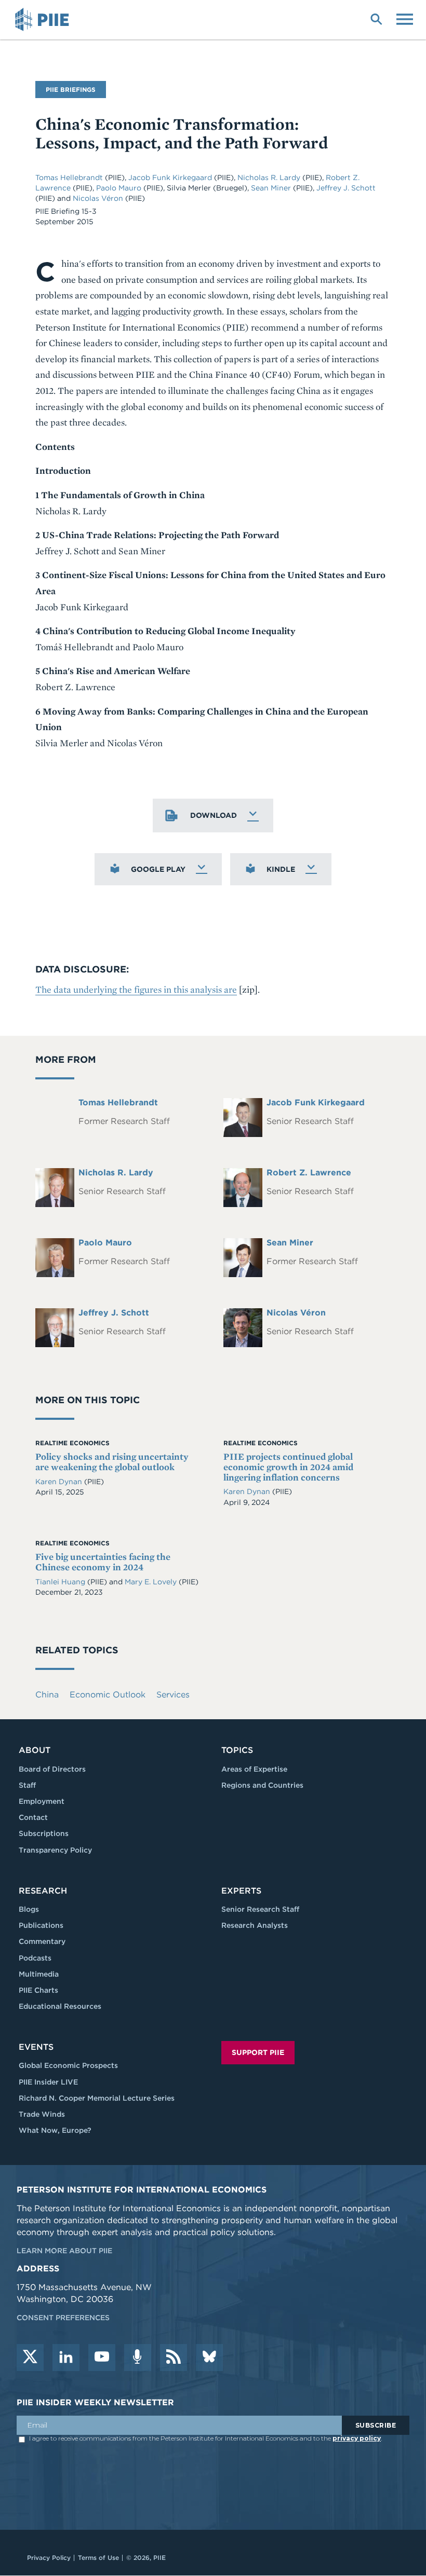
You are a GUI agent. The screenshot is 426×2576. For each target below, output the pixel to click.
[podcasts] (138, 2358)
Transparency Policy (55, 1850)
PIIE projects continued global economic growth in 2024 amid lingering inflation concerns (288, 1467)
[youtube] (102, 2358)
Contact (33, 1817)
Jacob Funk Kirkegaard (171, 177)
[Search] (376, 18)
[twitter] (30, 2358)
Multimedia (39, 1974)
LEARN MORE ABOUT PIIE (64, 2251)
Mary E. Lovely (152, 1582)
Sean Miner (272, 188)
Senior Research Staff (260, 1909)
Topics (237, 1750)
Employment (42, 1801)
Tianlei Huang (61, 1582)
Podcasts (35, 1958)
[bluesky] (209, 2358)
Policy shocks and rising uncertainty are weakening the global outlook (112, 1462)
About (35, 1750)
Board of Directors (52, 1769)
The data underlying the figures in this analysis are (136, 989)
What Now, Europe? (55, 2130)
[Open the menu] (405, 18)
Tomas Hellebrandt (70, 177)
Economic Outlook (108, 1695)
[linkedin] (66, 2358)
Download (214, 815)
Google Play (158, 869)
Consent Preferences (63, 2318)
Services (173, 1695)
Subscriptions (44, 1833)
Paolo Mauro (120, 188)
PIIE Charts (38, 1990)
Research (43, 1891)
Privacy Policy (49, 2558)
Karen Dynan (60, 1482)
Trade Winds (42, 2114)
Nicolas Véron (99, 198)
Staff (27, 1785)
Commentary (42, 1941)
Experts (241, 1891)
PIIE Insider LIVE (48, 2082)
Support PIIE (258, 2052)
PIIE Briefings (71, 90)
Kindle (281, 869)
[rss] (174, 2358)
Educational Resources (60, 2006)
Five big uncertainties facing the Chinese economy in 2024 (103, 1562)
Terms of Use (98, 2558)
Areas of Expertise (254, 1769)
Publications (41, 1925)
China (47, 1695)
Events (36, 2047)
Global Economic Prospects (68, 2065)
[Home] (44, 20)
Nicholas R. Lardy (270, 177)
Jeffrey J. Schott (346, 188)
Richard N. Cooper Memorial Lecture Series (97, 2098)
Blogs (29, 1909)
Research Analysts (255, 1925)
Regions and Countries (262, 1785)
